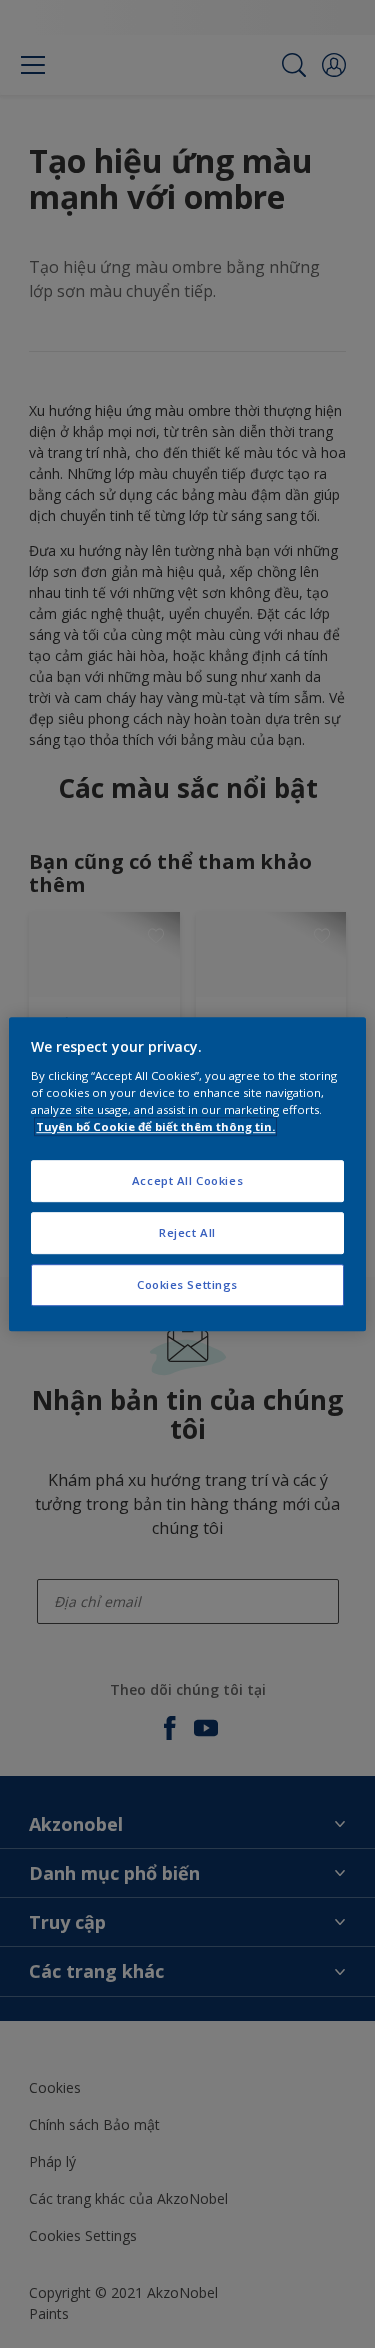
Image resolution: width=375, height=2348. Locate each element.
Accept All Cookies (187, 1180)
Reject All (187, 1232)
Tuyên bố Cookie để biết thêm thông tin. (155, 1126)
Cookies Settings (187, 1284)
